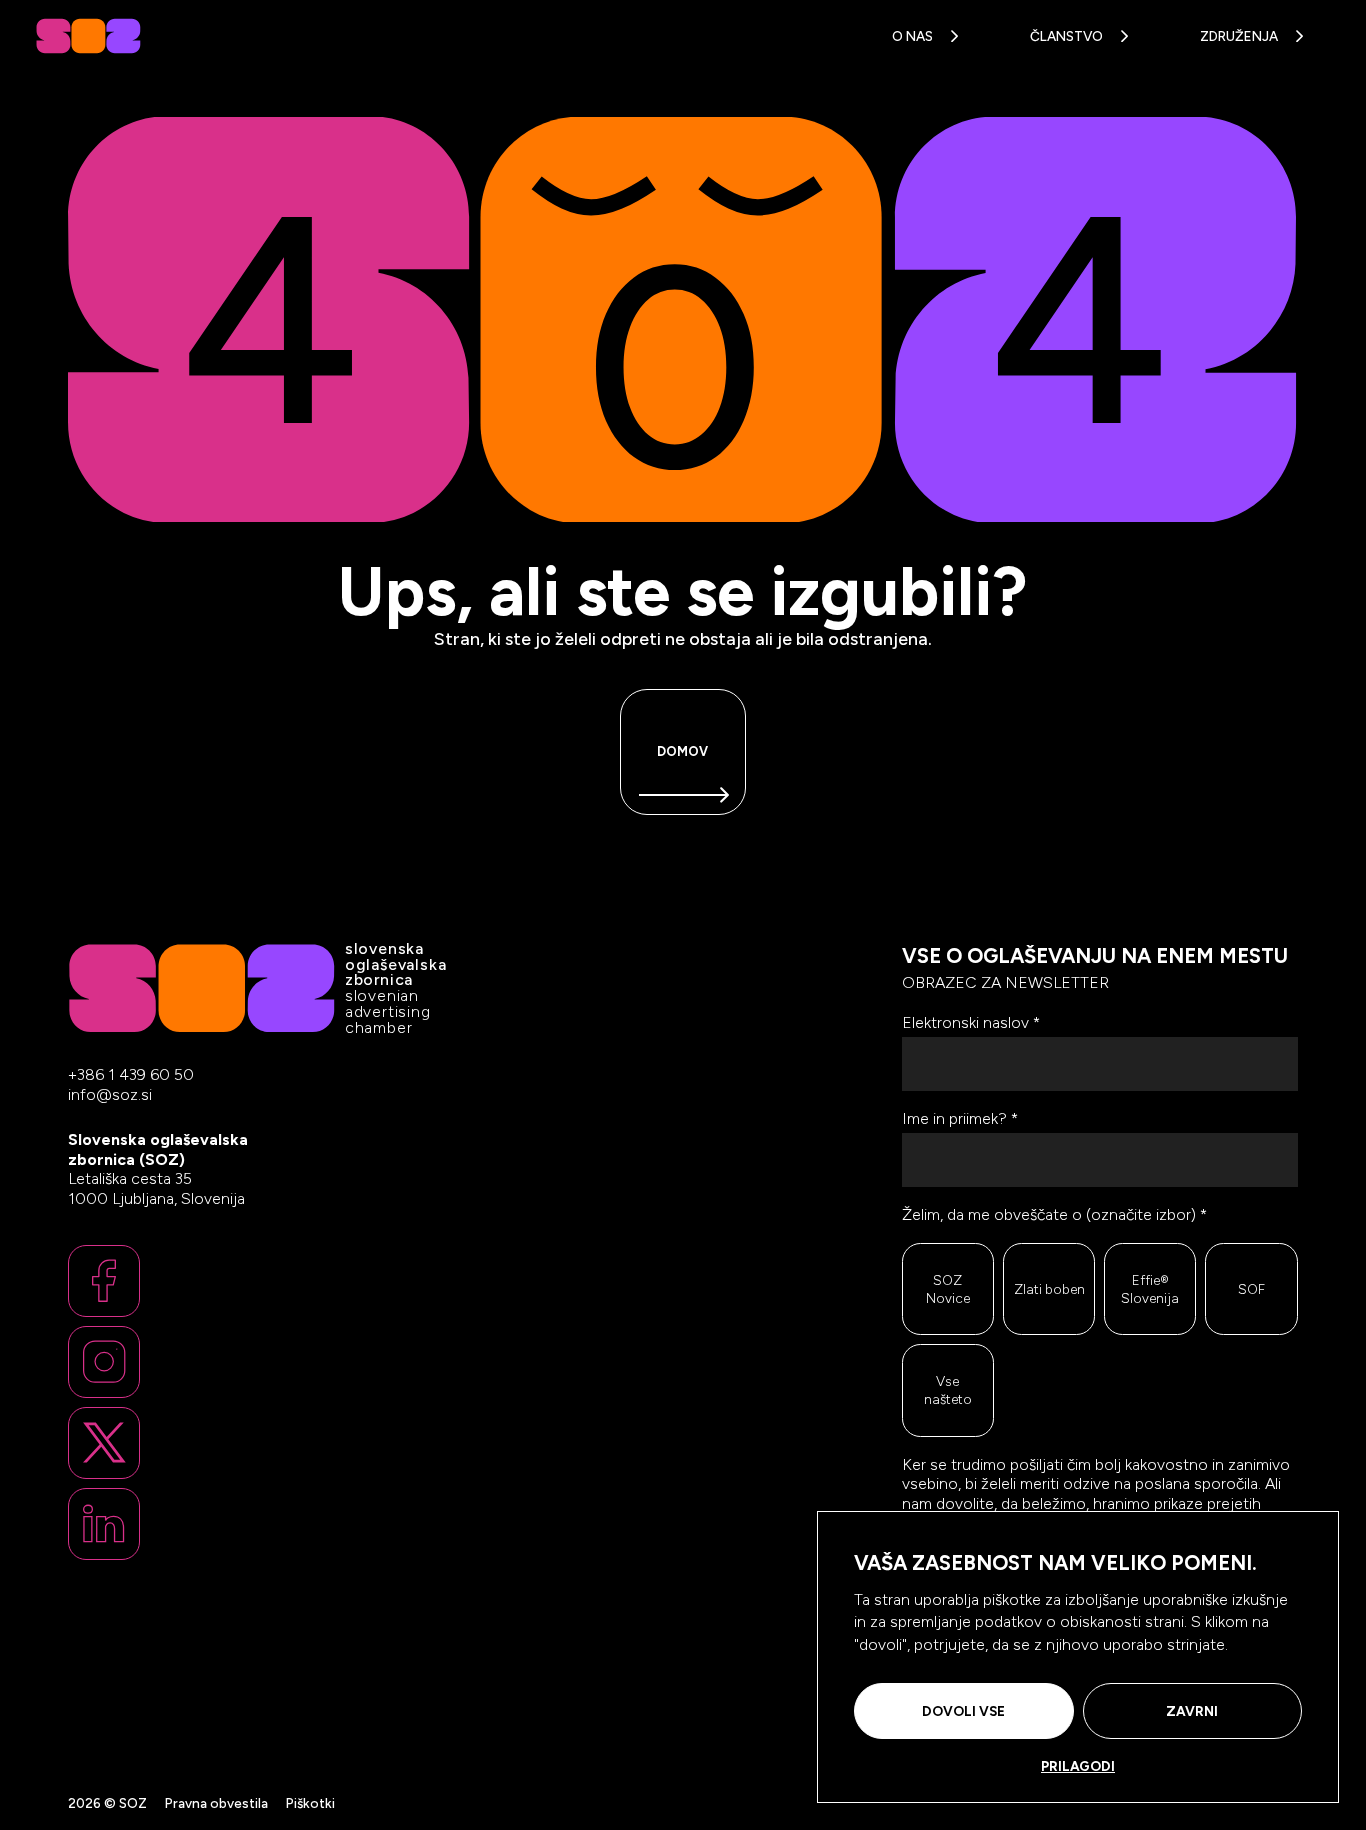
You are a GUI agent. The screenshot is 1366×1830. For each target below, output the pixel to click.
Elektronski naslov (971, 1022)
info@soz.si (110, 1095)
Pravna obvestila (216, 1803)
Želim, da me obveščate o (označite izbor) (1054, 1214)
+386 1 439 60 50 (131, 1074)
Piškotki (310, 1803)
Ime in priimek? (960, 1118)
